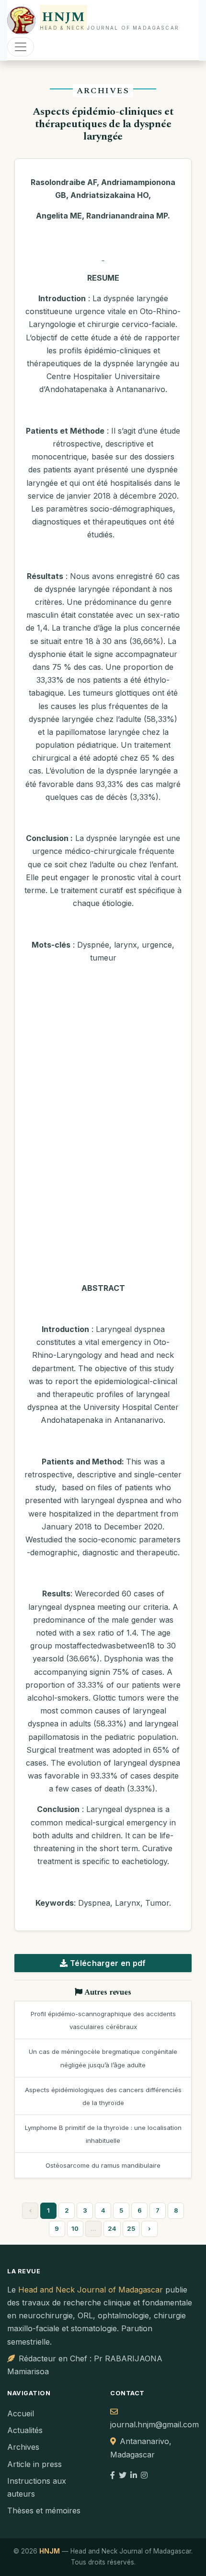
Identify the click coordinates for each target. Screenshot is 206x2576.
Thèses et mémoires (44, 2511)
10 (75, 2228)
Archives (23, 2447)
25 (131, 2228)
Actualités (25, 2430)
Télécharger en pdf (107, 1963)
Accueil (21, 2413)
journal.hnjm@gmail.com (154, 2424)
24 (112, 2228)
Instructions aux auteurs (37, 2487)
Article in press (34, 2464)
